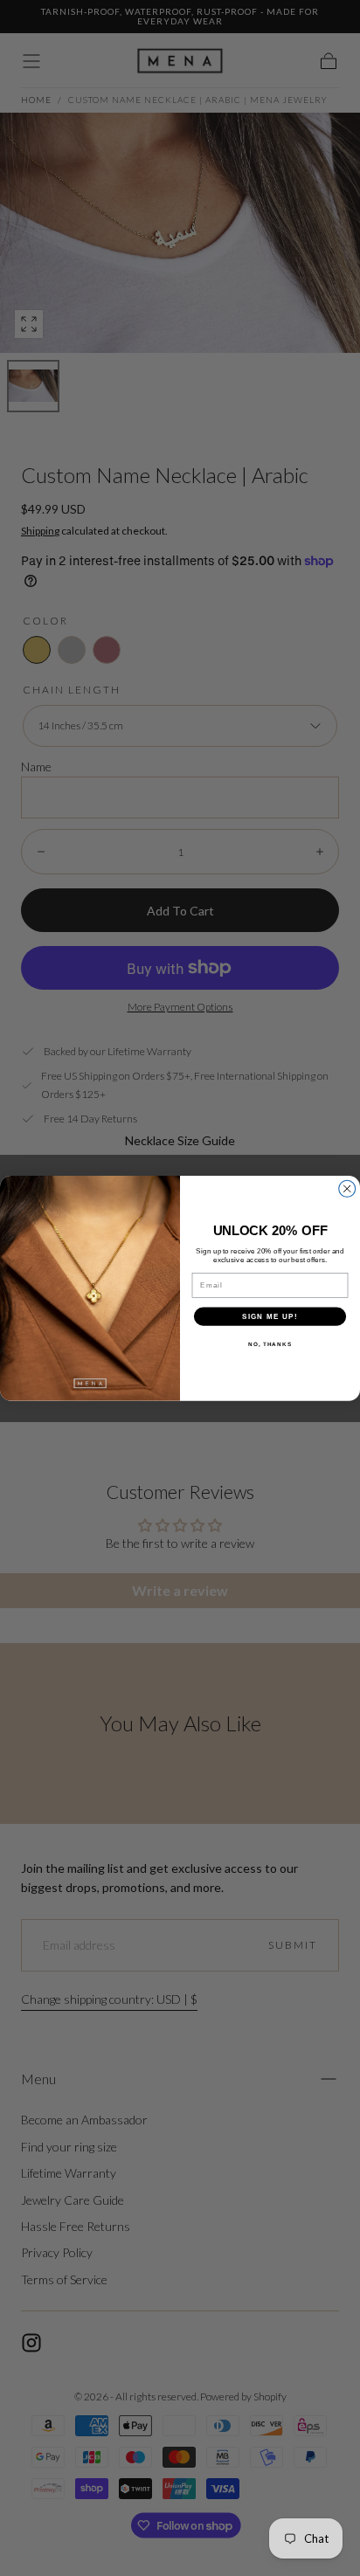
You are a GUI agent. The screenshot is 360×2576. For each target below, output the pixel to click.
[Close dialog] (347, 1188)
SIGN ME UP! (270, 1316)
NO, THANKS (270, 1344)
